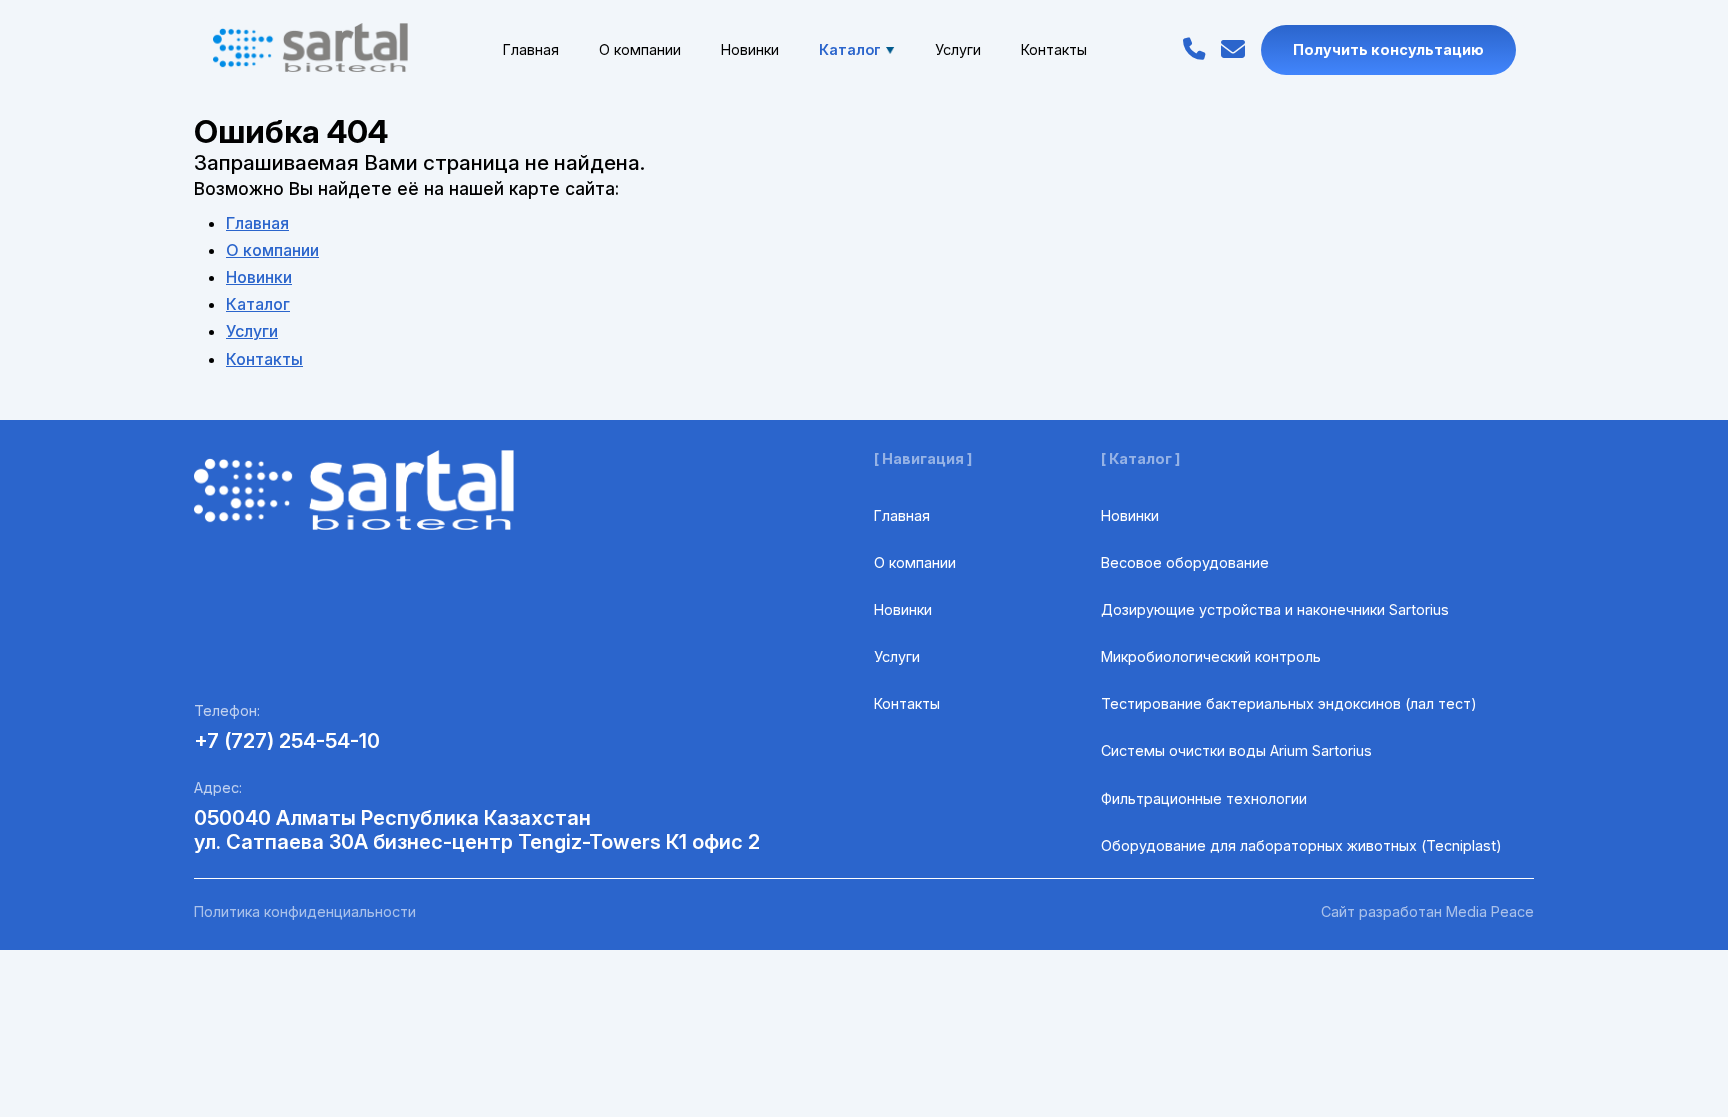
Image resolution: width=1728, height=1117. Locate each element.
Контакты (1054, 49)
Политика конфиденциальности (305, 911)
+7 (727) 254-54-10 (287, 741)
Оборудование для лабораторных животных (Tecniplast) (1301, 845)
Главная (531, 49)
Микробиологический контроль (1211, 656)
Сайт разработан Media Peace (1427, 911)
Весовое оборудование (1185, 562)
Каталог (850, 49)
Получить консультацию (1388, 49)
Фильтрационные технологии (1204, 798)
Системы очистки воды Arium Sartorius (1236, 750)
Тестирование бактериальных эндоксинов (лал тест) (1289, 703)
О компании (640, 49)
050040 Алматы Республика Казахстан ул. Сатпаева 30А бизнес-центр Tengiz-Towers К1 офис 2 (477, 830)
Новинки (750, 49)
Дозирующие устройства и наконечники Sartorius (1275, 609)
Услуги (958, 49)
